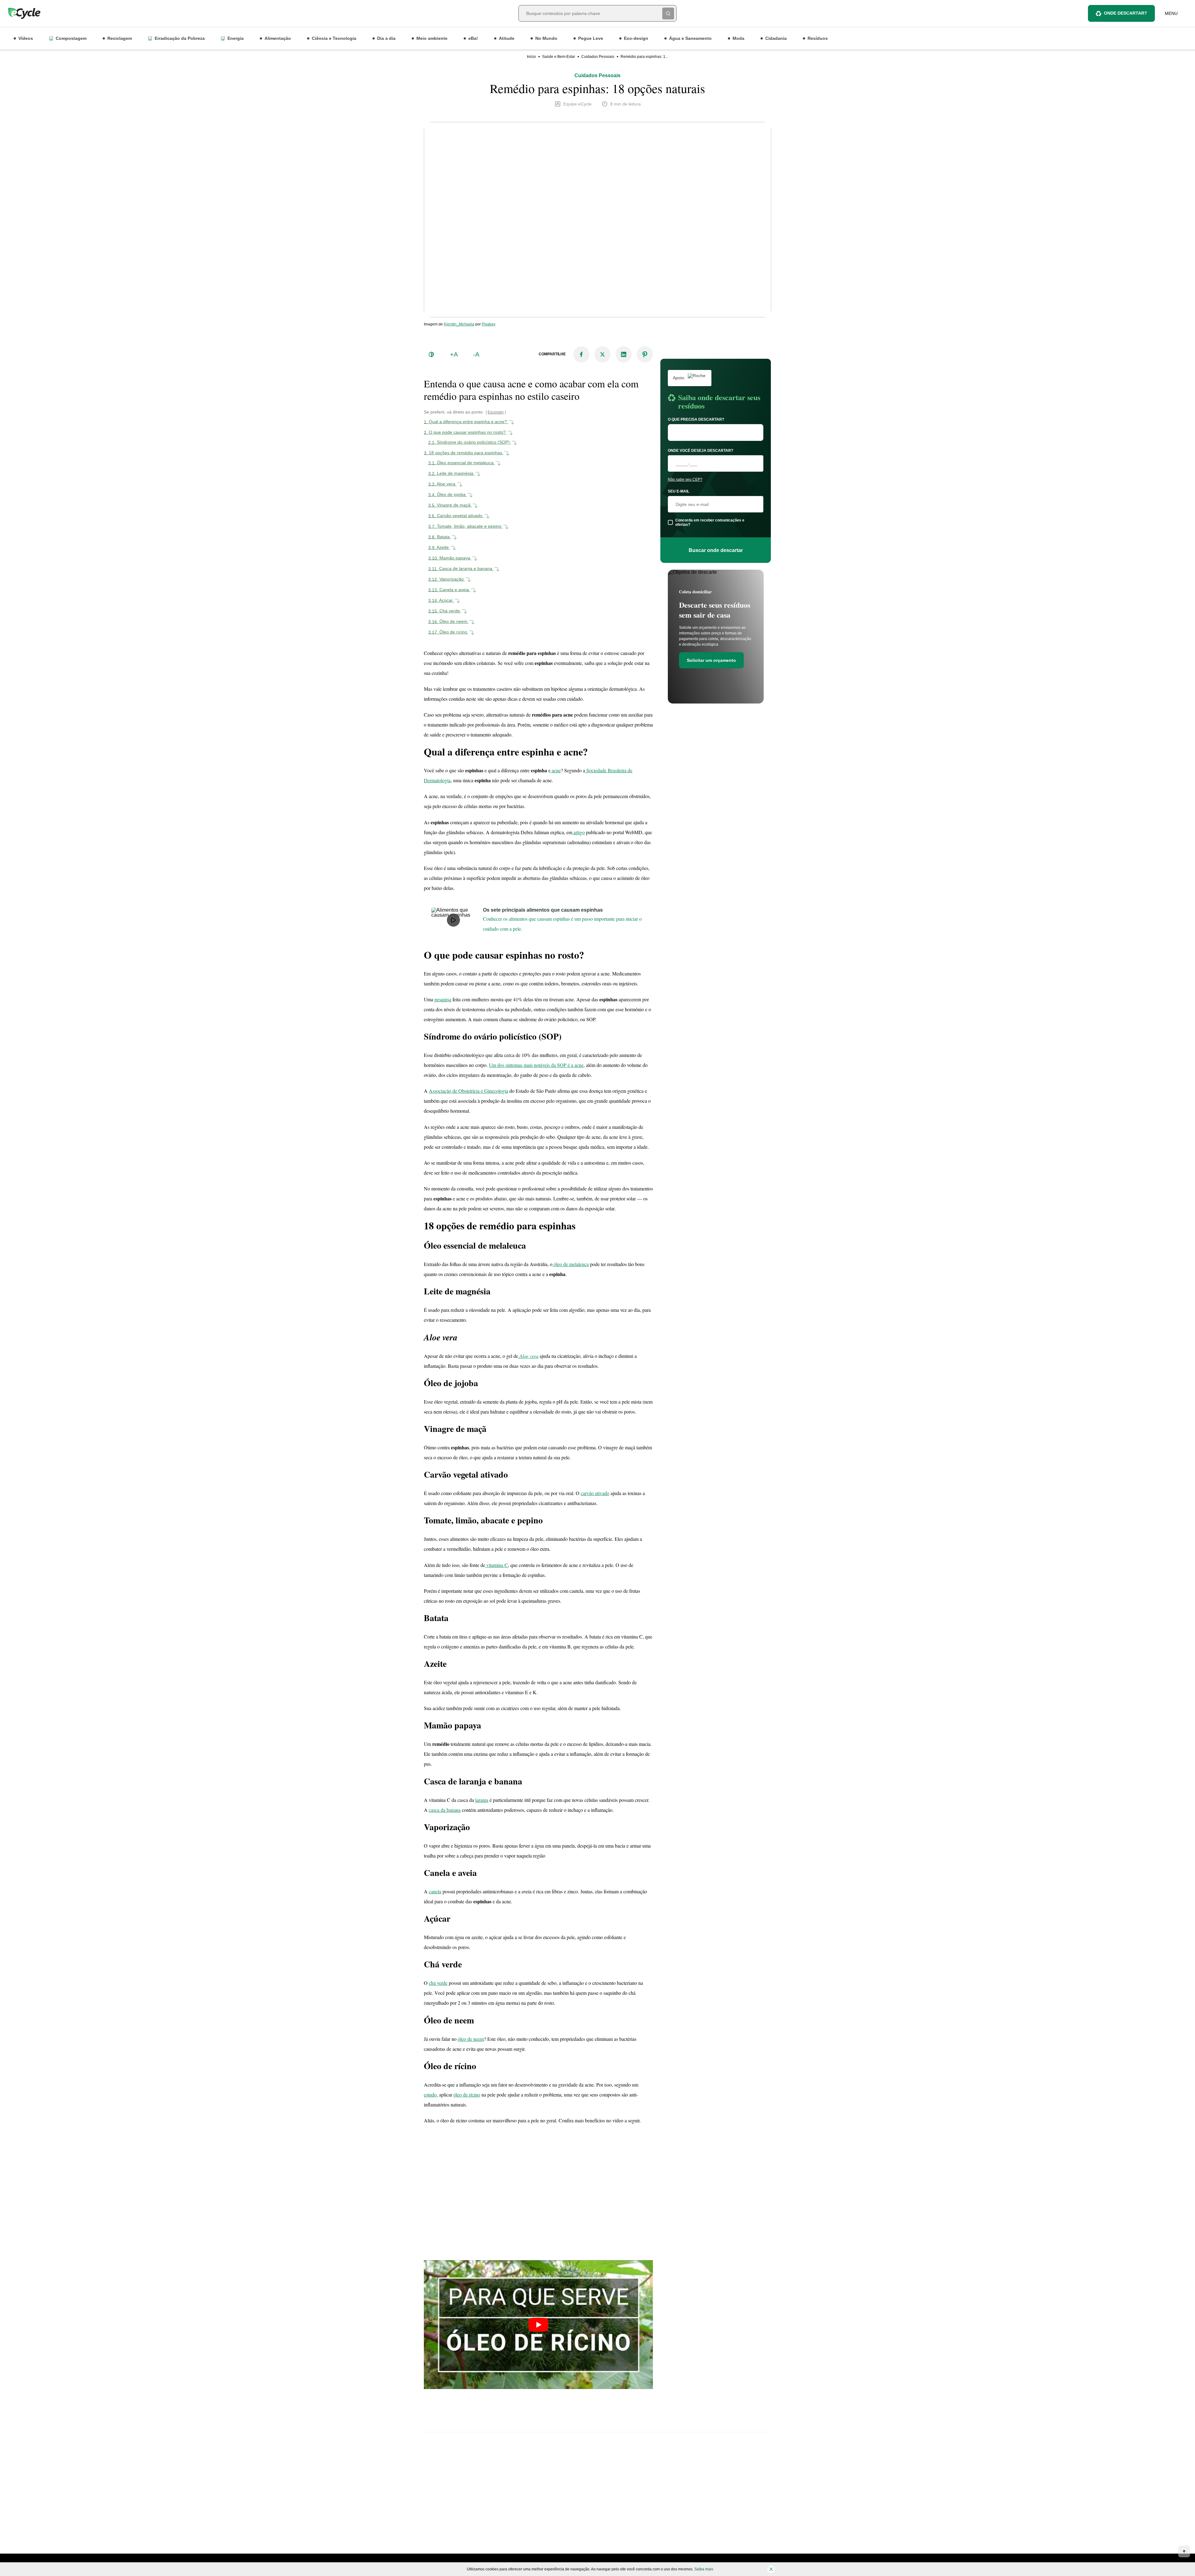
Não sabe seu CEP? (685, 479)
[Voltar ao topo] (1184, 2551)
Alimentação (278, 38)
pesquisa (443, 999)
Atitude (507, 38)
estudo (430, 2094)
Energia (236, 38)
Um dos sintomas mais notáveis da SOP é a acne (536, 1065)
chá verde (438, 1983)
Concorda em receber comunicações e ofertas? (710, 522)
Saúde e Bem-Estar (559, 57)
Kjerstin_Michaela (459, 324)
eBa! (473, 38)
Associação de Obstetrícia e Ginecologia (469, 1091)
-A (476, 354)
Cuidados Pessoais (598, 57)
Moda (738, 38)
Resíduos (818, 38)
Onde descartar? (1125, 13)
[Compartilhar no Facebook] (581, 354)
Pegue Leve (591, 38)
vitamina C (497, 1565)
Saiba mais (704, 2569)
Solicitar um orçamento (711, 660)
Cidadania (776, 38)
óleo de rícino (467, 2094)
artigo (579, 832)
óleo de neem (471, 2039)
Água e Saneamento (690, 38)
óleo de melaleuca (571, 1264)
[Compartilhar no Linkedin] (624, 354)
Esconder (496, 412)
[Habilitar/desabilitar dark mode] (431, 354)
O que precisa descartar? (696, 419)
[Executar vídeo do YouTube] (538, 2325)
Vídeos (26, 38)
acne (556, 770)
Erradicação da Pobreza (180, 38)
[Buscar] (668, 13)
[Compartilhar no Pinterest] (645, 354)
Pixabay (489, 324)
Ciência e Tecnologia (334, 38)
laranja (482, 1800)
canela (435, 1891)
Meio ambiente (432, 38)
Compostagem (71, 38)
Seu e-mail (679, 491)
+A (454, 354)
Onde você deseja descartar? (701, 451)
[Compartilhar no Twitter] (602, 354)
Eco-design (636, 38)
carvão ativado (595, 1493)
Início (531, 57)
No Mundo (546, 38)
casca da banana (445, 1810)
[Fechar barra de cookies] (771, 2569)
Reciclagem (120, 38)
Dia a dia (386, 38)
